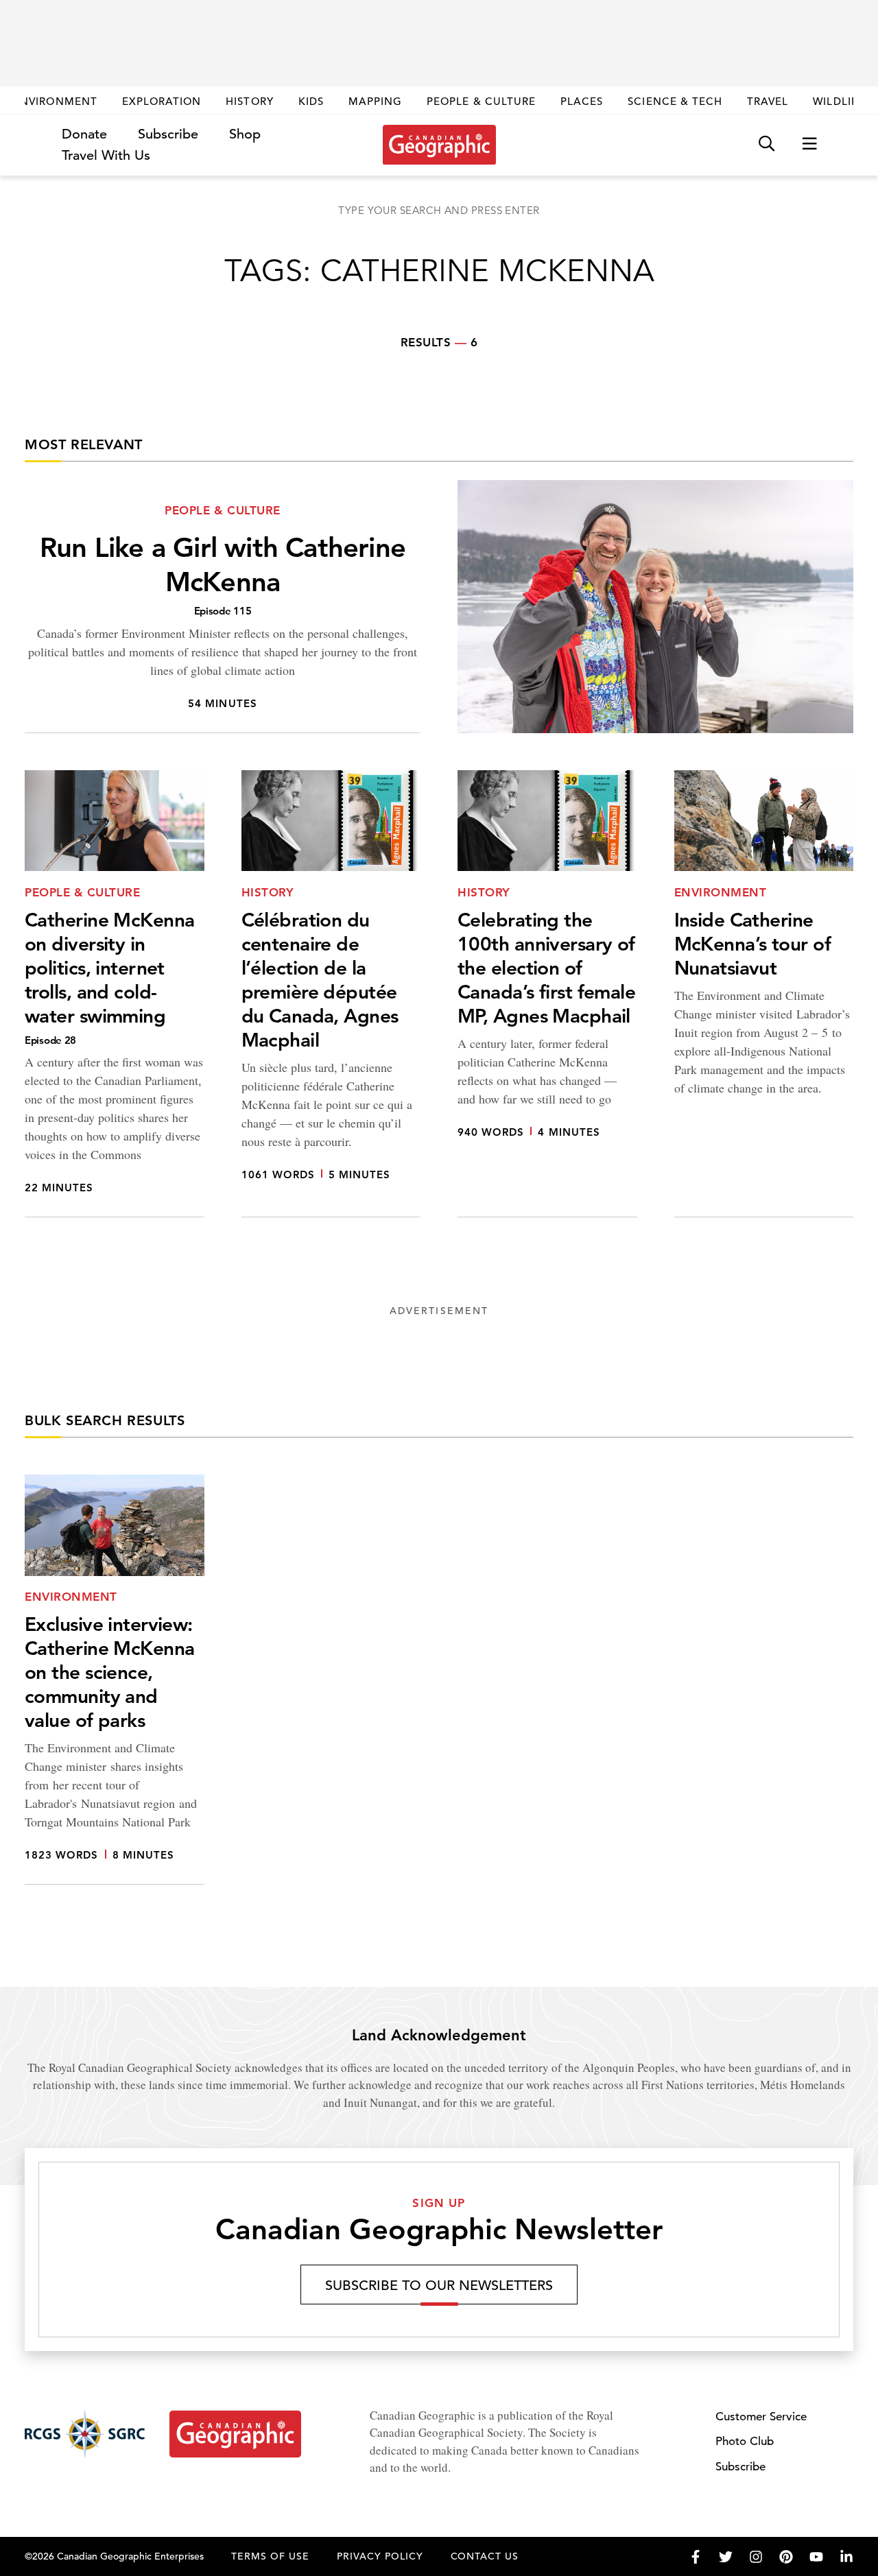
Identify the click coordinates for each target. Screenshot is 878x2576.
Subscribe (168, 134)
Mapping (375, 101)
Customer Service (761, 2417)
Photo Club (745, 2441)
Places (582, 101)
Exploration (162, 101)
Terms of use (270, 2556)
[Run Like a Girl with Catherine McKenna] (439, 607)
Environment (55, 101)
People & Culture (481, 101)
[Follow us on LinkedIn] (846, 2557)
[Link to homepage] (439, 145)
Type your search (439, 210)
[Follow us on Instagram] (756, 2557)
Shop (245, 134)
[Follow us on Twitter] (726, 2557)
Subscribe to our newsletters (439, 2286)
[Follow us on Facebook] (696, 2557)
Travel (768, 101)
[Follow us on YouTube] (816, 2557)
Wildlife (839, 101)
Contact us (485, 2556)
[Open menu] (809, 144)
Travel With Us (106, 156)
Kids (311, 101)
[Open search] (767, 144)
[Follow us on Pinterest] (786, 2557)
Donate (84, 134)
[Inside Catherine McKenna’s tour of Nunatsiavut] (764, 994)
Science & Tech (675, 101)
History (249, 101)
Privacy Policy (380, 2556)
